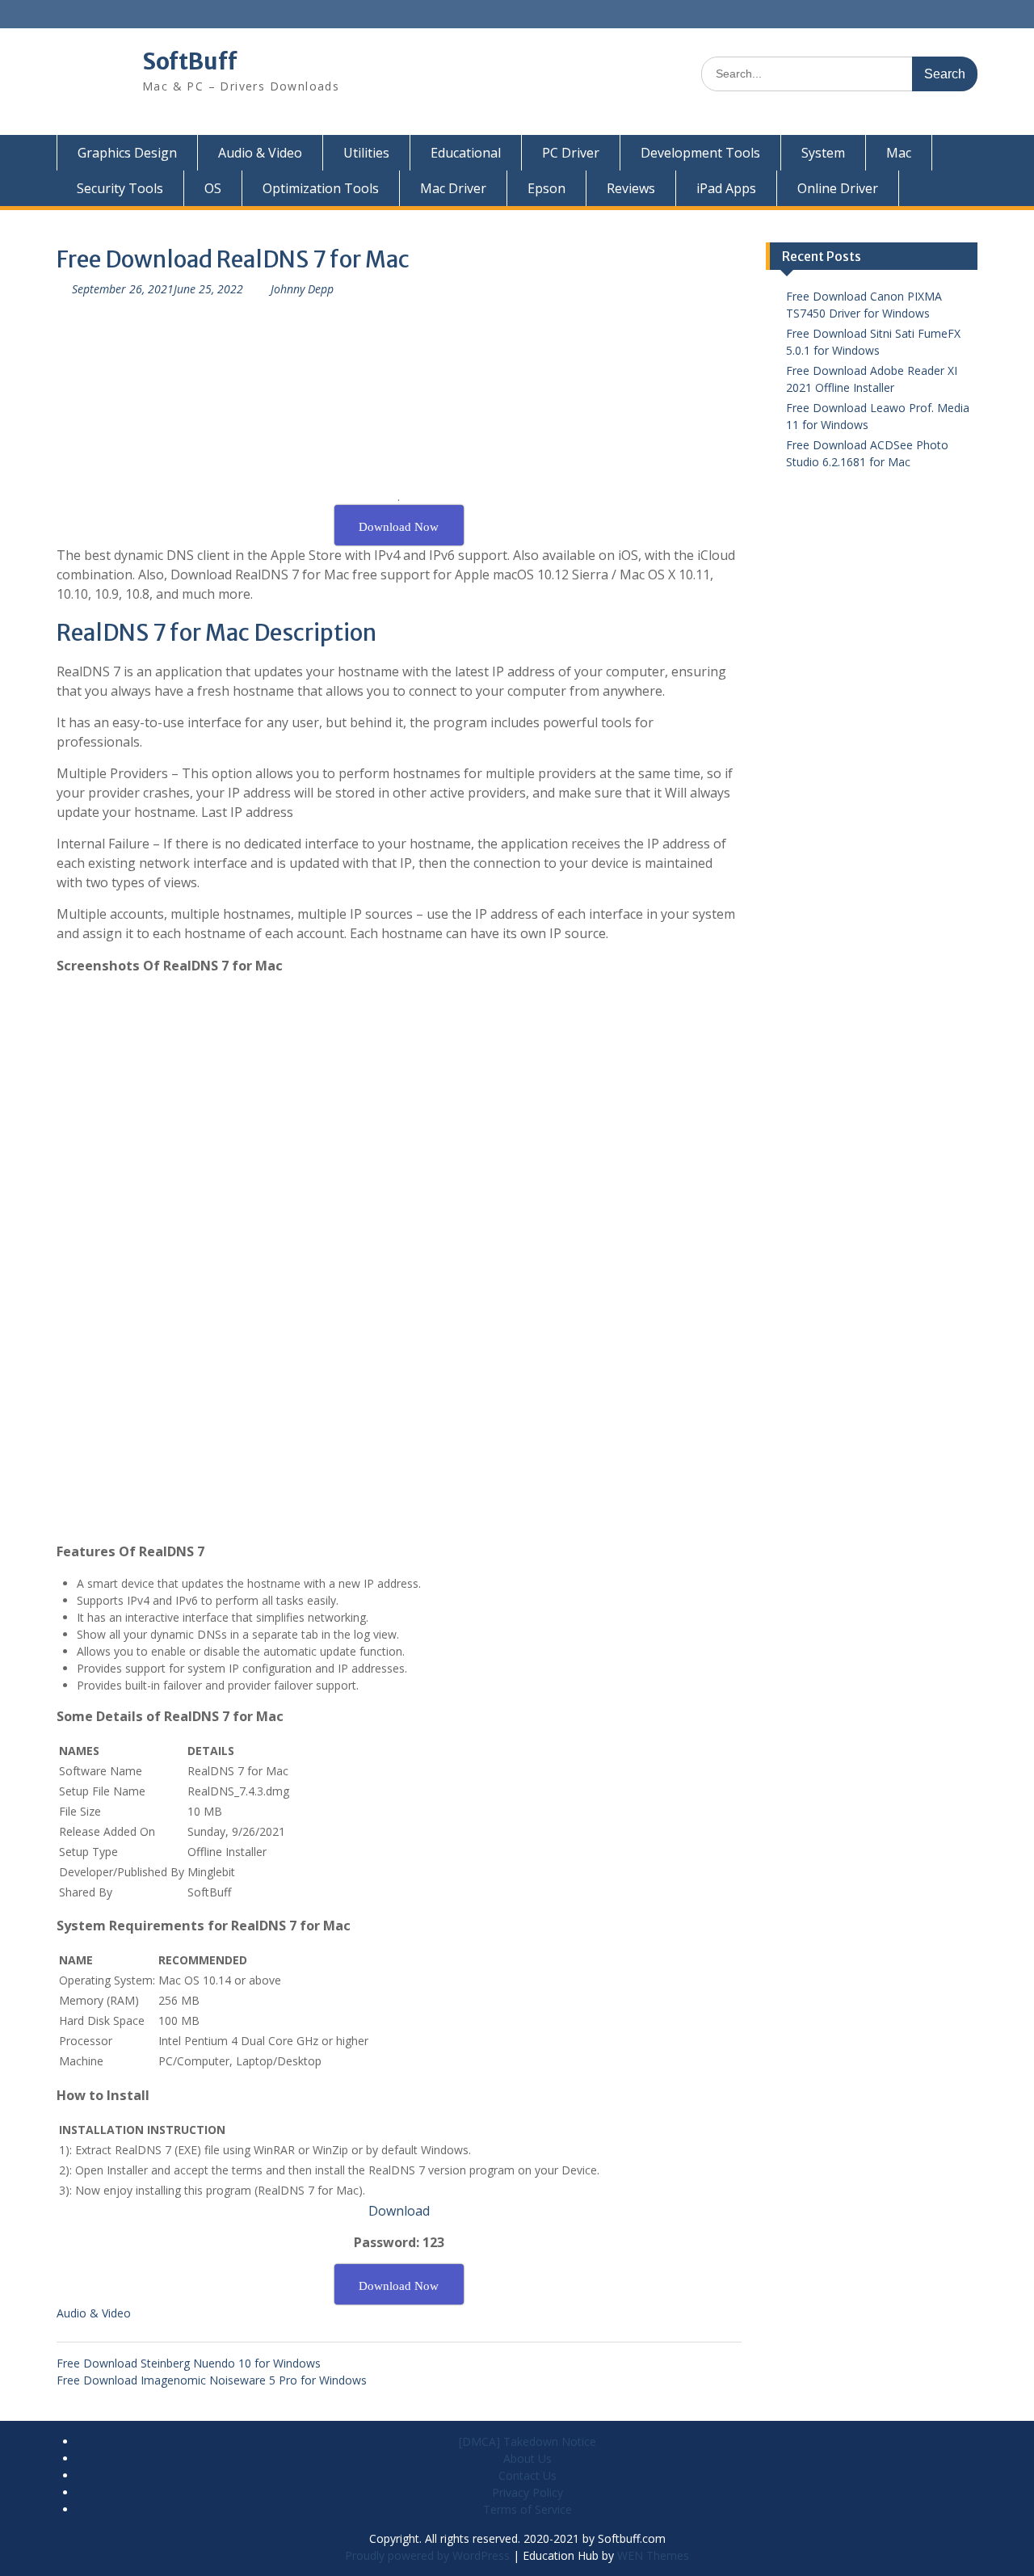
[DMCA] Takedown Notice (528, 2441)
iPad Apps (726, 188)
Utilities (366, 153)
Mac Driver (453, 188)
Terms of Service (528, 2509)
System (823, 153)
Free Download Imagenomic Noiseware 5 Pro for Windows (212, 2380)
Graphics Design (127, 153)
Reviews (631, 188)
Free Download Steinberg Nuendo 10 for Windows (189, 2363)
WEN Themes (653, 2555)
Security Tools (120, 188)
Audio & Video (260, 153)
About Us (528, 2458)
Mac (899, 153)
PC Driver (571, 153)
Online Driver (838, 188)
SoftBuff (190, 61)
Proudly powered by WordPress (427, 2555)
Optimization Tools (321, 188)
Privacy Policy (528, 2492)
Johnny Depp (302, 289)
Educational (466, 153)
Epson (546, 188)
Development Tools (700, 153)
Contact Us (528, 2475)
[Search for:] (839, 73)
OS (213, 188)
